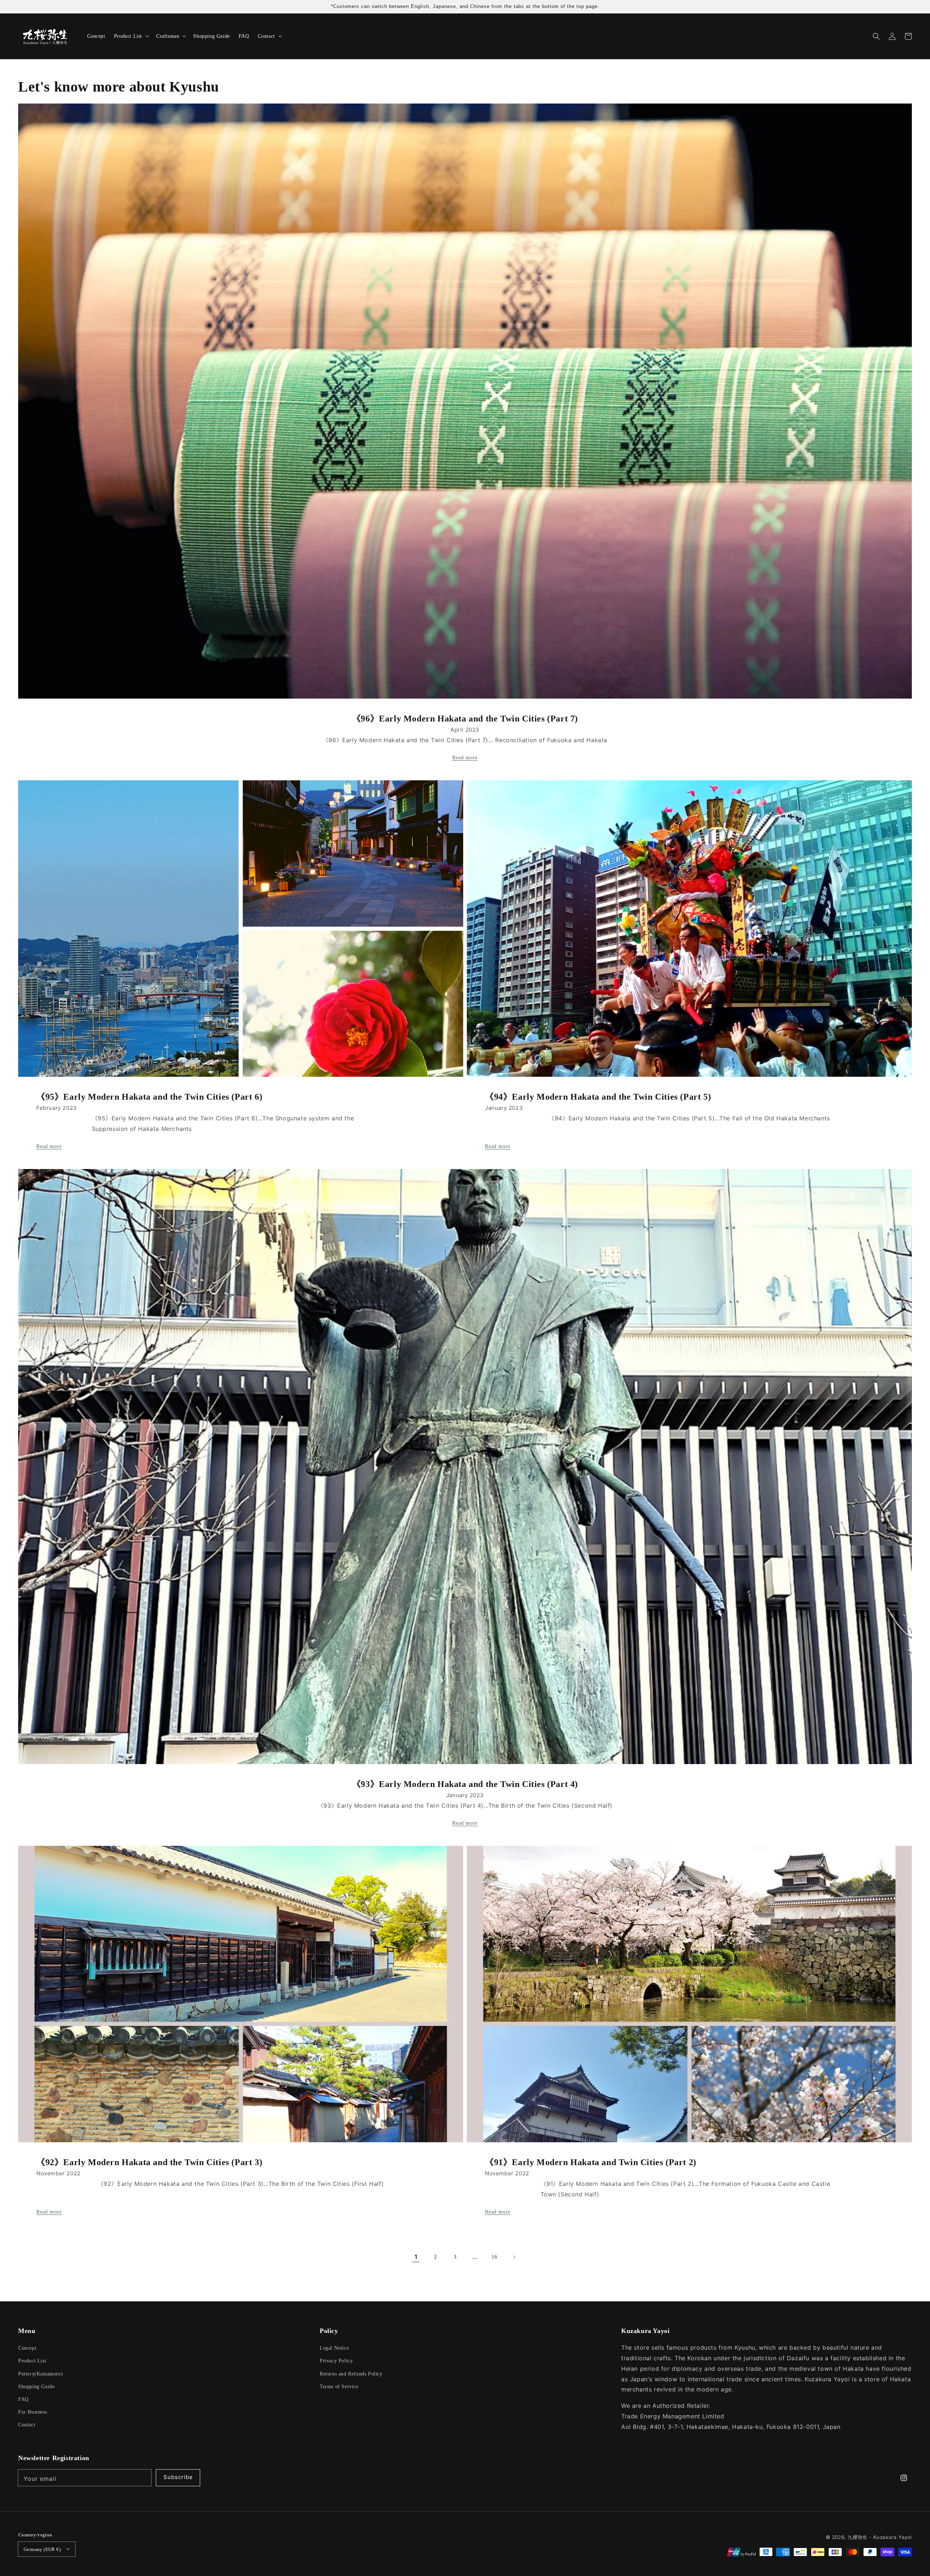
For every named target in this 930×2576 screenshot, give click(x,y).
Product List (32, 2361)
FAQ (23, 2399)
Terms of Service (339, 2387)
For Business (33, 2412)
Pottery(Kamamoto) (41, 2374)
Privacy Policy (336, 2361)
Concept (27, 2348)
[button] (876, 36)
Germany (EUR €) (42, 2549)
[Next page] (514, 2257)
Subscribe (178, 2477)
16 (494, 2257)
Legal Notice (334, 2348)
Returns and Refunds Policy (351, 2374)
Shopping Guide (36, 2387)
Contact (27, 2425)
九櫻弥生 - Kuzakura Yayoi (880, 2537)
